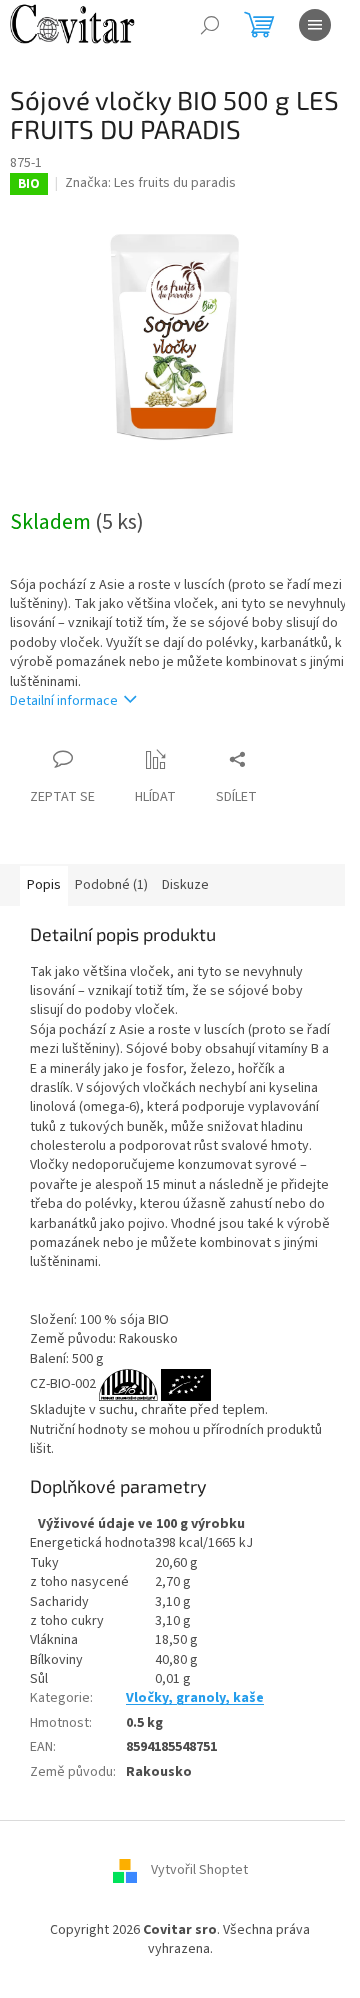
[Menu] (315, 25)
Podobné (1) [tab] (111, 885)
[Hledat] (210, 25)
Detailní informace (64, 701)
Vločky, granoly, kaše (195, 1698)
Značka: (150, 183)
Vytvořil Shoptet (199, 1870)
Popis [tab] (44, 885)
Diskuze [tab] (185, 885)
